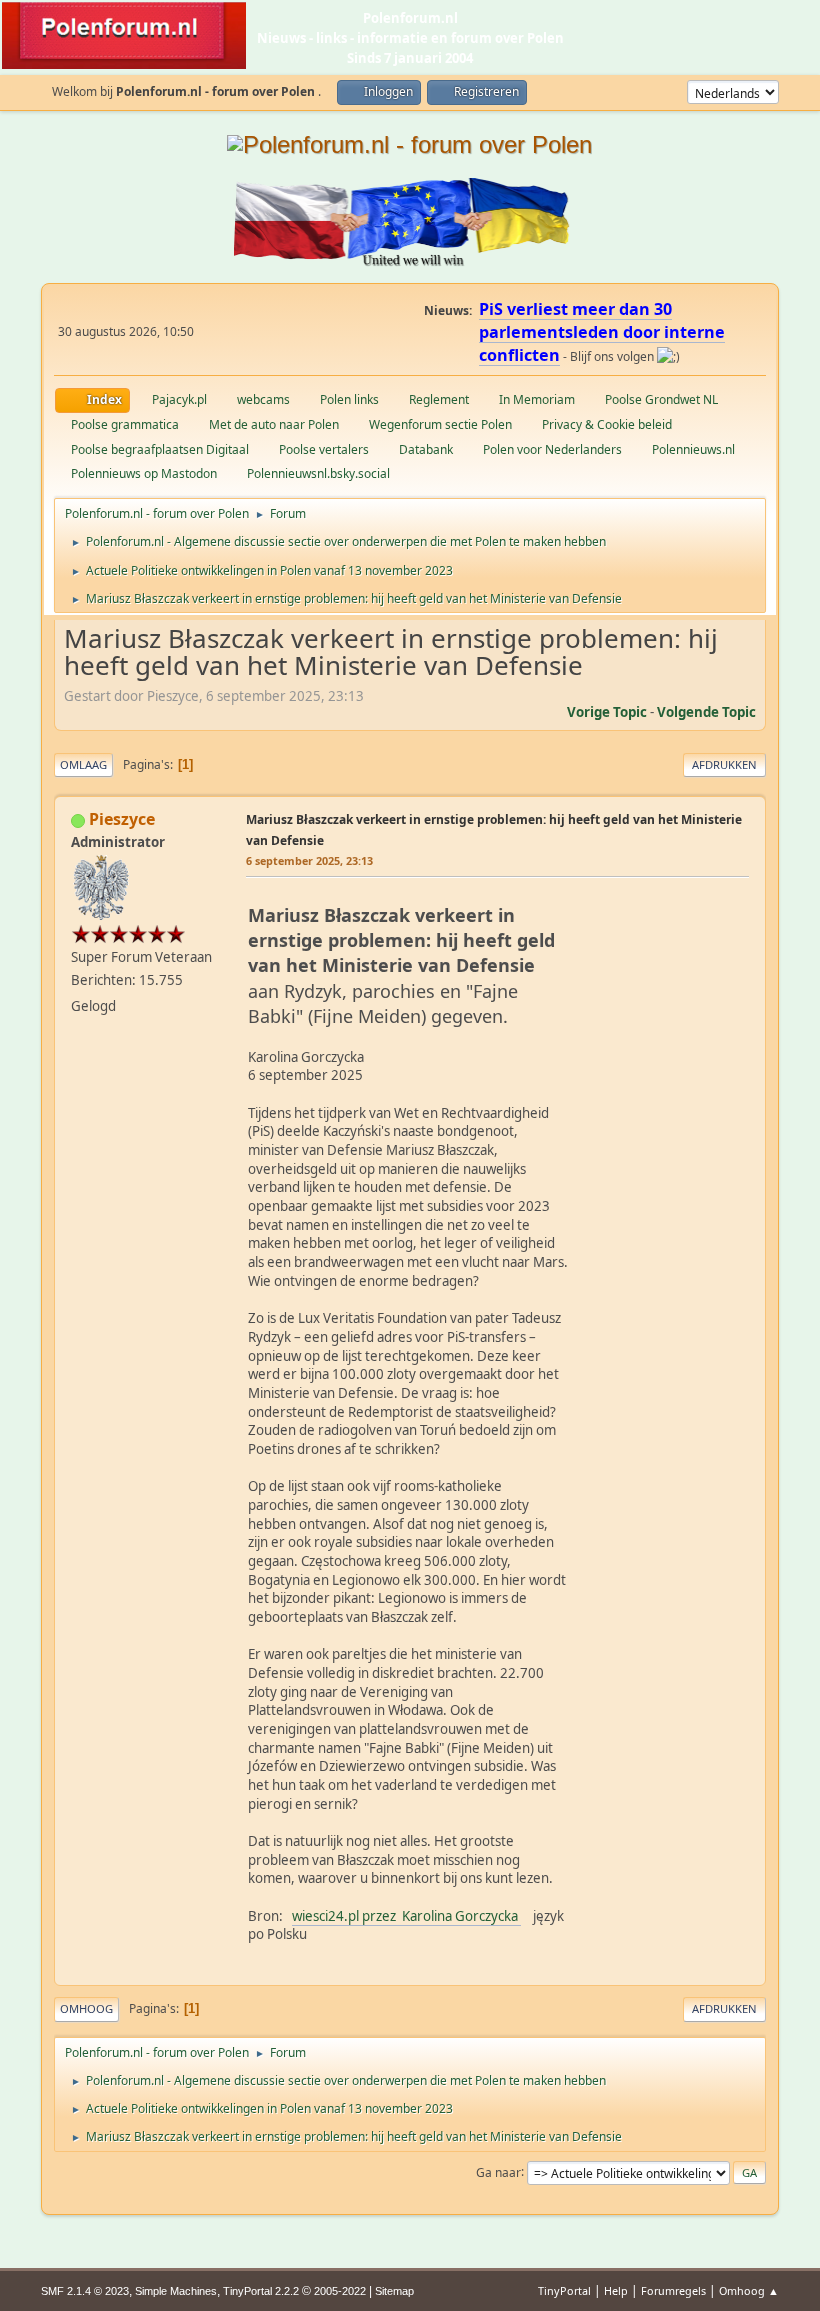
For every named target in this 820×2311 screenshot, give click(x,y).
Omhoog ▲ (749, 2290)
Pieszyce (122, 819)
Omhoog (86, 2008)
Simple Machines (176, 2291)
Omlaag (83, 764)
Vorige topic (607, 712)
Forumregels (673, 2290)
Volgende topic (706, 712)
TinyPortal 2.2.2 (261, 2291)
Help (616, 2290)
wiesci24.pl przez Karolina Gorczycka (406, 1916)
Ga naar (498, 2171)
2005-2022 (340, 2291)
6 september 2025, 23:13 (309, 860)
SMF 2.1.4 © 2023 (85, 2291)
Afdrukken (724, 764)
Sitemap (394, 2291)
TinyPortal (564, 2290)
